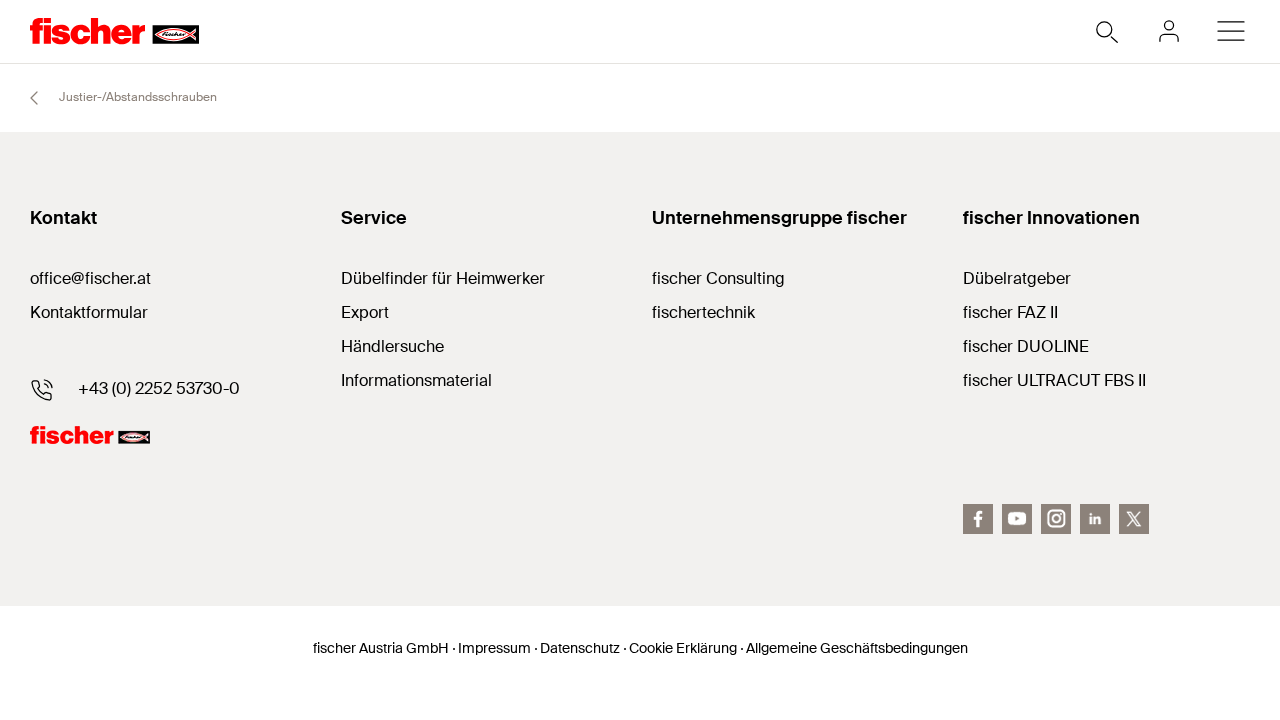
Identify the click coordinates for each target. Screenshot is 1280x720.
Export (365, 312)
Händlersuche (392, 346)
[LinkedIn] (1095, 519)
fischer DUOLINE (1026, 346)
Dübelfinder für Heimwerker (443, 278)
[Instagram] (1056, 519)
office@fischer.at (90, 278)
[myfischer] (1169, 31)
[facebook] (978, 519)
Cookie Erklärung (683, 648)
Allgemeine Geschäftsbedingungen (857, 648)
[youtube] (1017, 519)
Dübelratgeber (1017, 278)
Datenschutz (580, 648)
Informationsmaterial (416, 380)
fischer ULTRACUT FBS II (1054, 380)
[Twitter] (1134, 519)
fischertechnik (703, 312)
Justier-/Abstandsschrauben (136, 97)
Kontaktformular (89, 312)
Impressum (494, 648)
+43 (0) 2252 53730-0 (159, 388)
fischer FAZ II (1010, 312)
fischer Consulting (718, 278)
